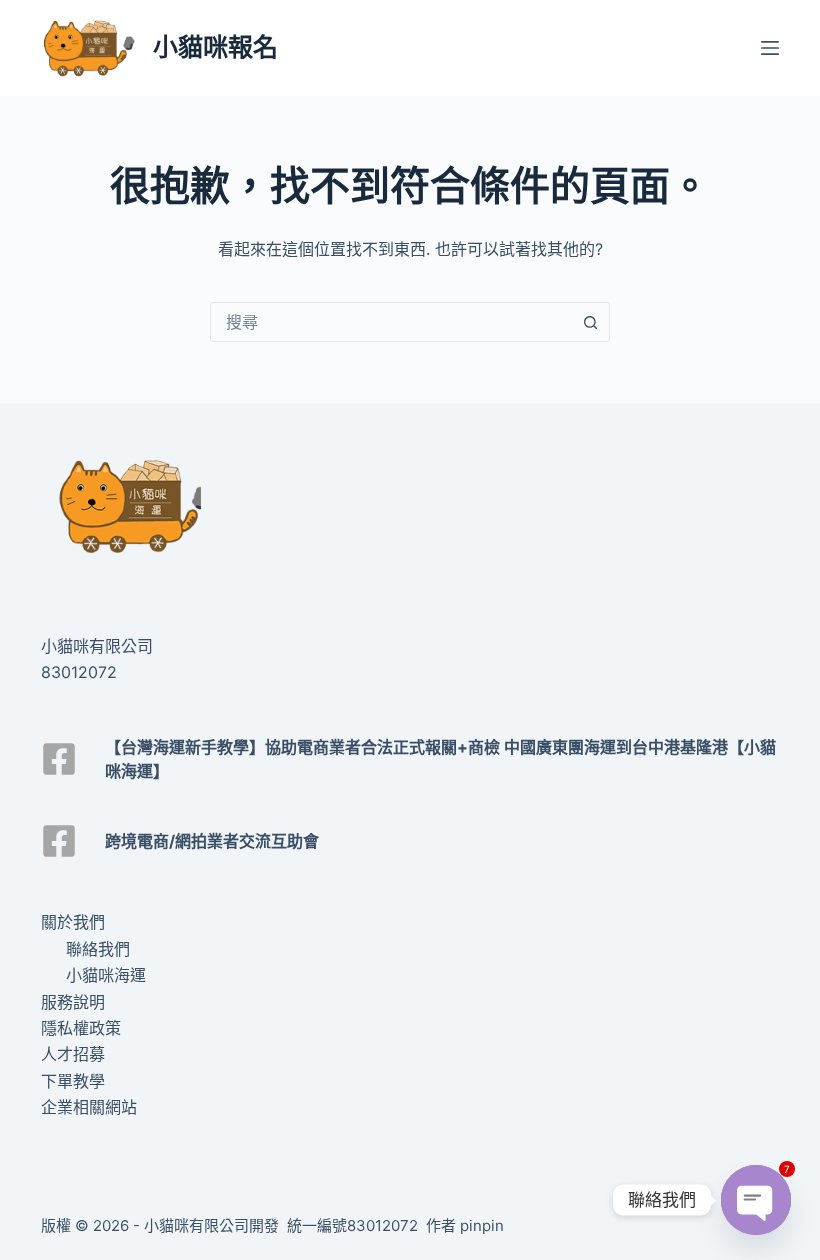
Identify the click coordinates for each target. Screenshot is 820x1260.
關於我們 (73, 922)
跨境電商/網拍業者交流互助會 (212, 841)
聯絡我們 (98, 949)
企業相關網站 (89, 1107)
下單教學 (73, 1081)
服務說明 (73, 1002)
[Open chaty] (756, 1200)
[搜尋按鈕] (590, 322)
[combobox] (391, 322)
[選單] (770, 48)
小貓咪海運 (106, 975)
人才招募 (73, 1054)
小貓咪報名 (215, 47)
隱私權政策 (81, 1028)
